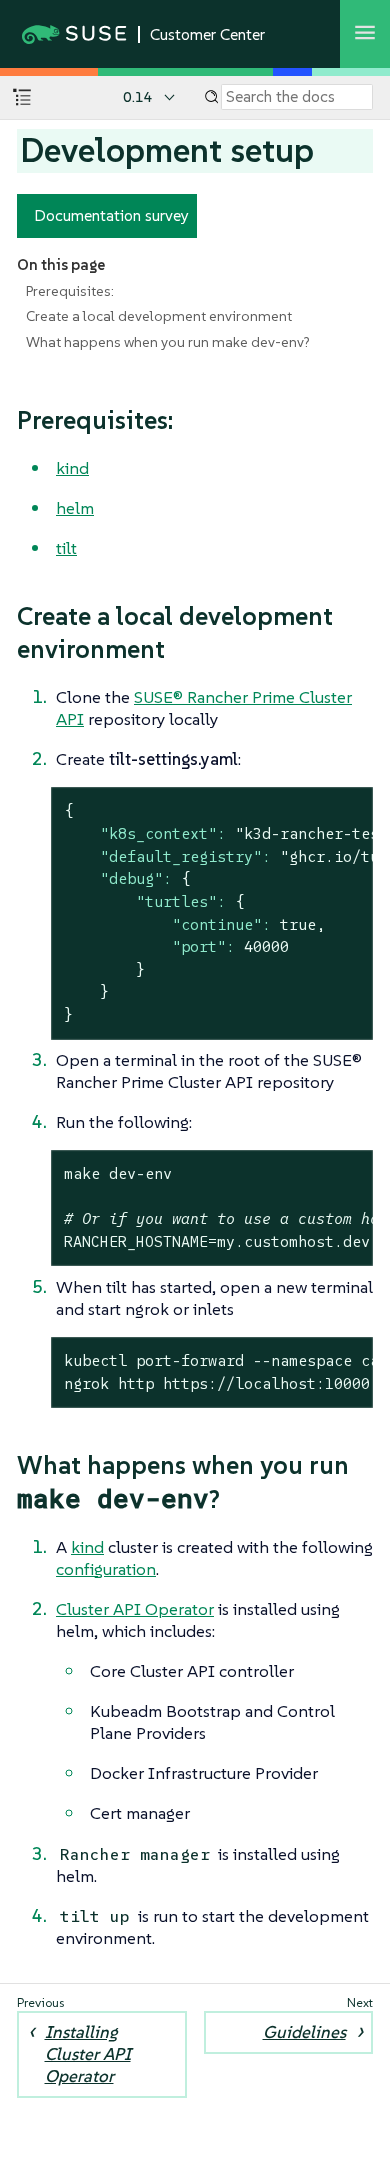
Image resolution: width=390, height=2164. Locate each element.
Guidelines (304, 2032)
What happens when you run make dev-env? (168, 342)
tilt (66, 548)
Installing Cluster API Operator (88, 2054)
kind (72, 468)
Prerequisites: (70, 291)
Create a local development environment (159, 316)
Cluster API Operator (135, 1609)
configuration (106, 1569)
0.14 (138, 97)
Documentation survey (111, 215)
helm (75, 508)
